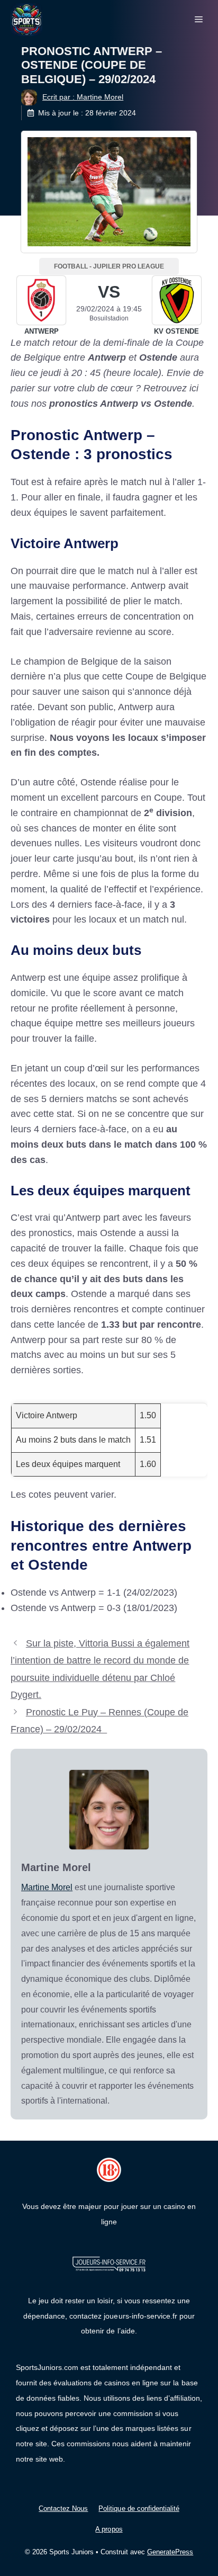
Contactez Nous (63, 2508)
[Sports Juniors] (26, 19)
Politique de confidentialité (139, 2508)
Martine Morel (47, 1887)
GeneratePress (170, 2552)
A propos (109, 2529)
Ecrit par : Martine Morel (83, 97)
